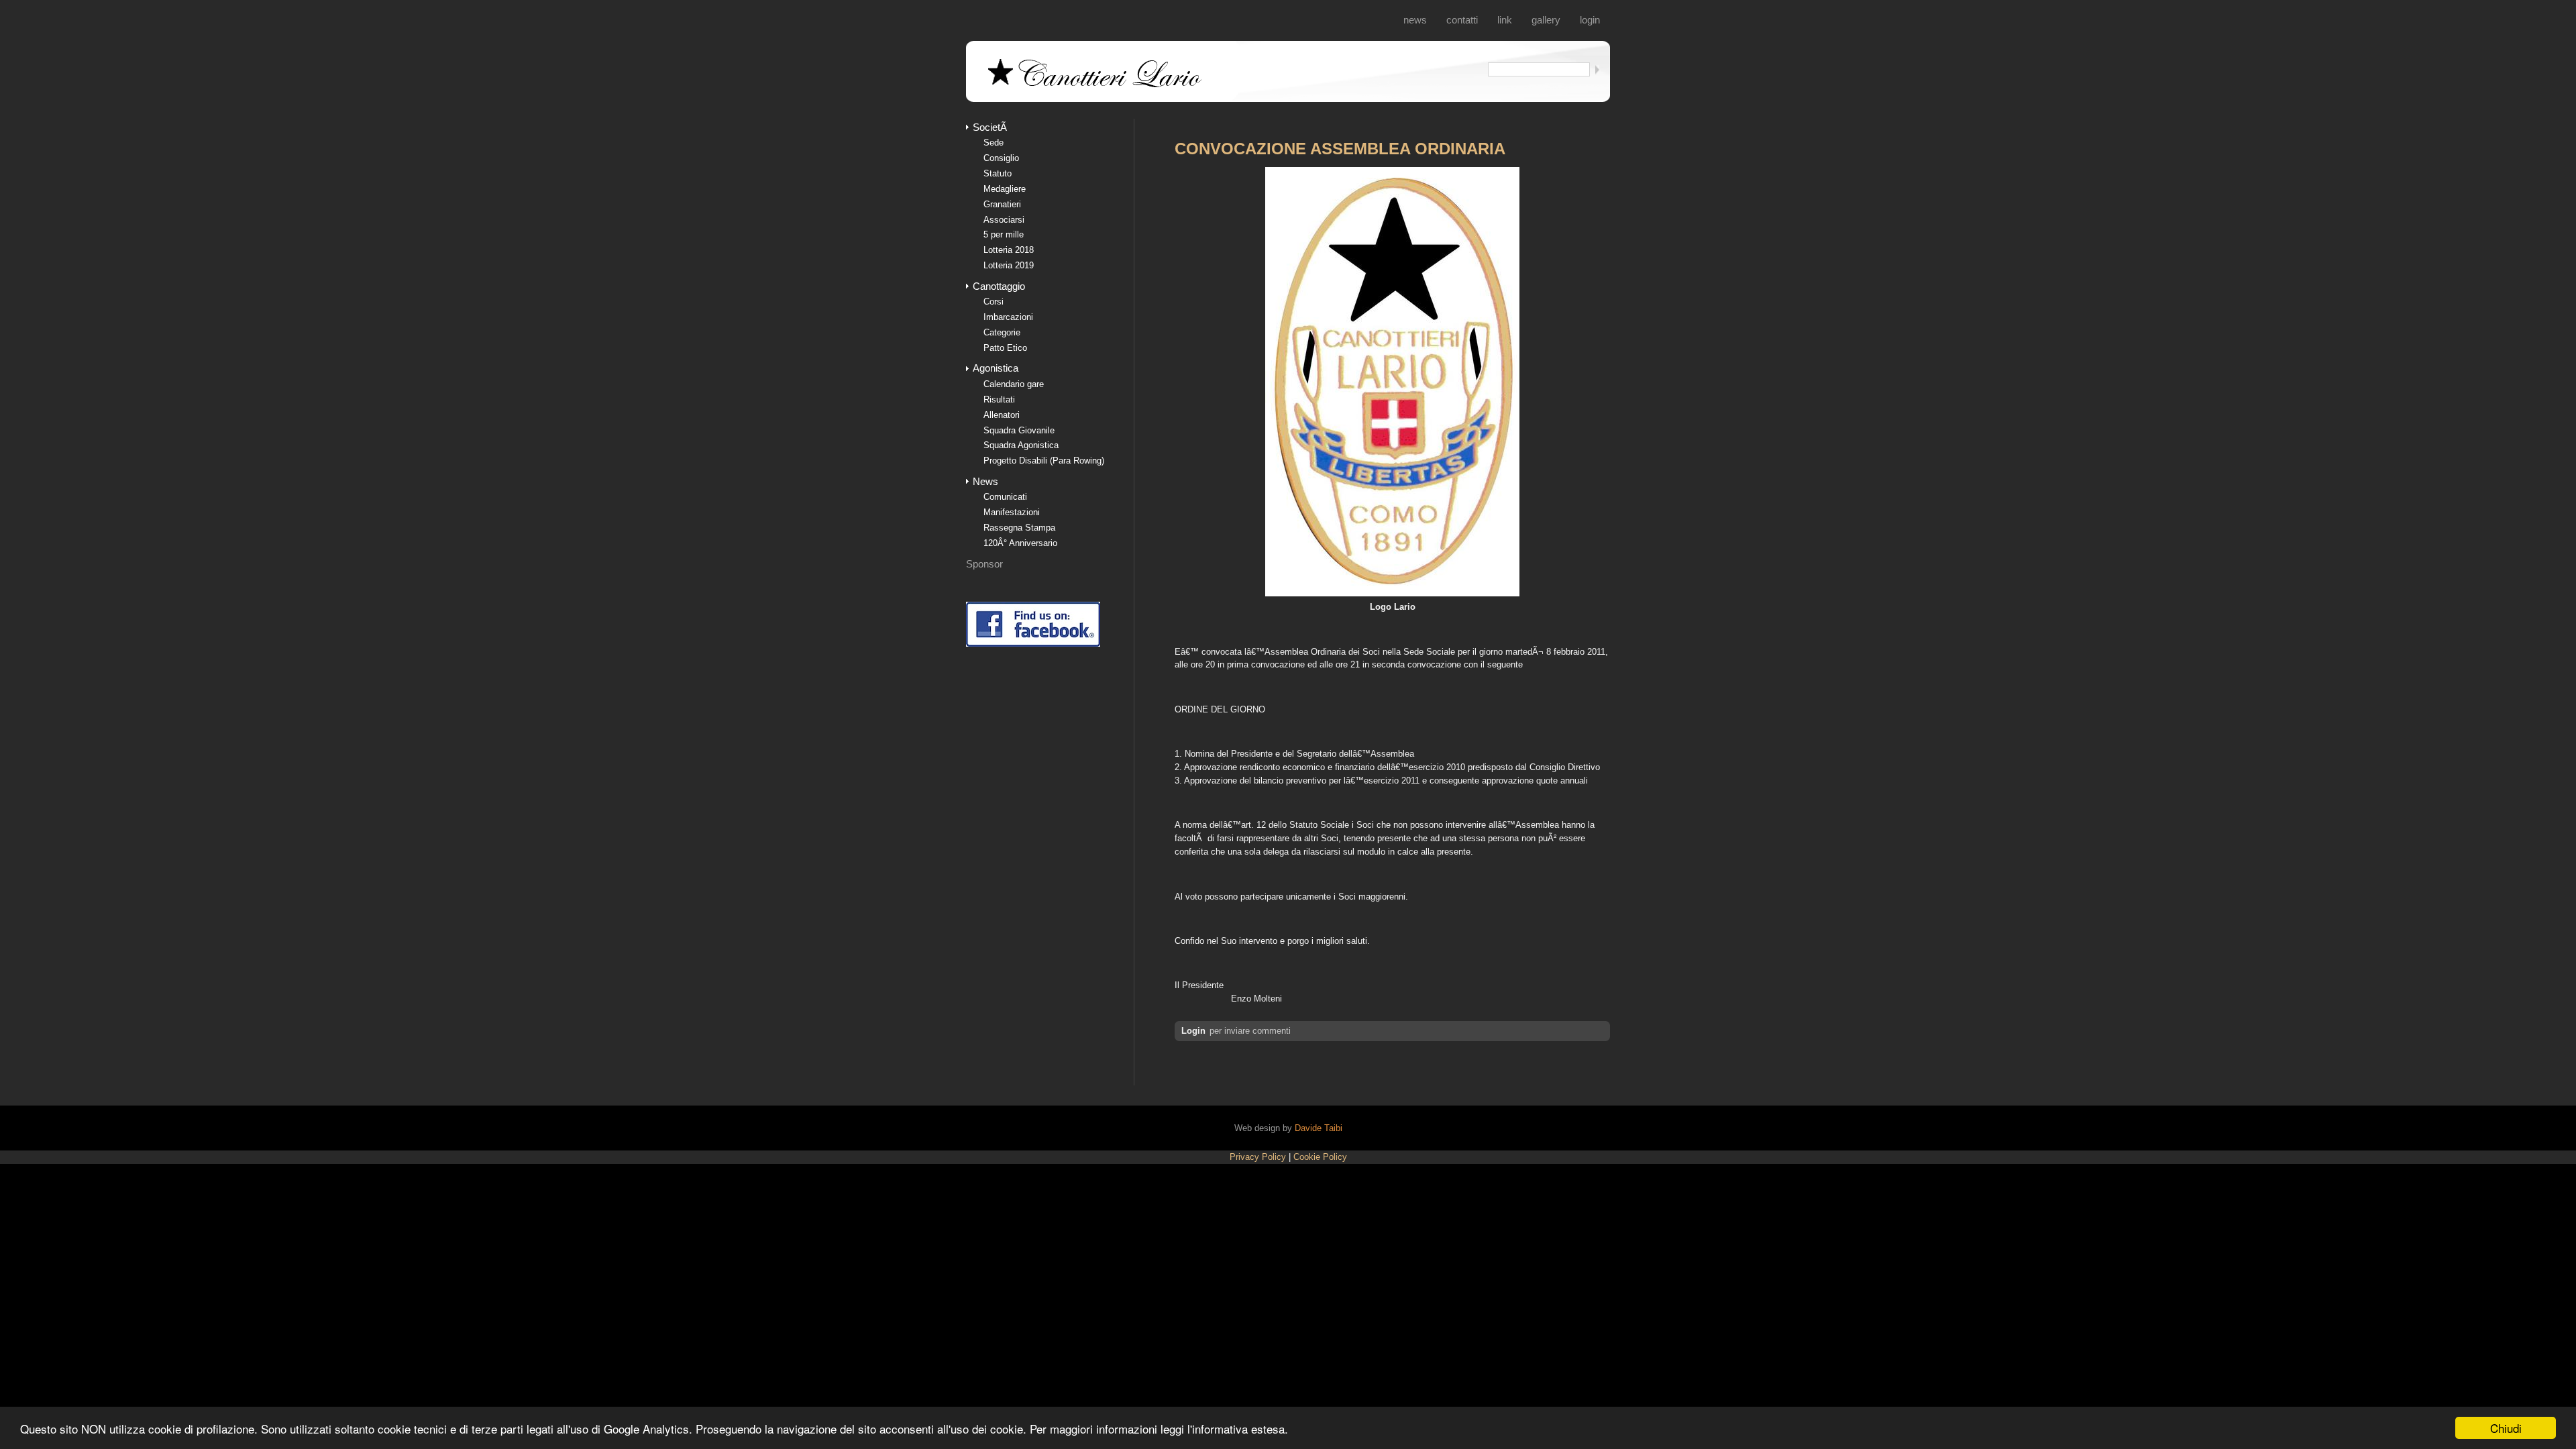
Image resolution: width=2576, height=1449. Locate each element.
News (1415, 20)
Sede (994, 143)
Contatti (1462, 20)
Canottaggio (999, 286)
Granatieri (1002, 204)
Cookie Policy (1320, 1157)
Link (1505, 20)
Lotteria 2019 (1009, 265)
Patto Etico (1005, 348)
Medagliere (1005, 189)
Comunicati (1005, 497)
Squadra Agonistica (1021, 445)
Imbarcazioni (1008, 317)
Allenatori (1002, 415)
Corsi (994, 302)
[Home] (1097, 86)
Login (1193, 1031)
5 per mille (1004, 234)
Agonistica (996, 368)
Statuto (998, 173)
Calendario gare (1014, 384)
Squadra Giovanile (1019, 430)
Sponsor (984, 564)
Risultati (999, 399)
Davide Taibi (1319, 1128)
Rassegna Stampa (1019, 528)
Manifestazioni (1012, 512)
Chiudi (2506, 1428)
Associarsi (1004, 220)
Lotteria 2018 (1009, 250)
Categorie (1002, 332)
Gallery (1546, 20)
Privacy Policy (1258, 1157)
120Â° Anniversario (1020, 543)
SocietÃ (991, 127)
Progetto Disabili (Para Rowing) (1044, 461)
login (1590, 20)
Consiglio (1001, 158)
